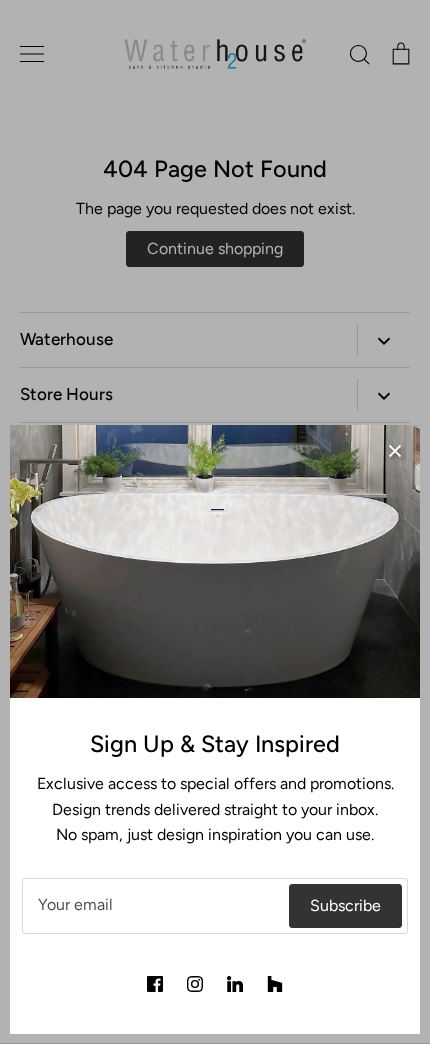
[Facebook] (155, 984)
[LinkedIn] (235, 984)
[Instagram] (195, 984)
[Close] (395, 450)
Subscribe (345, 905)
